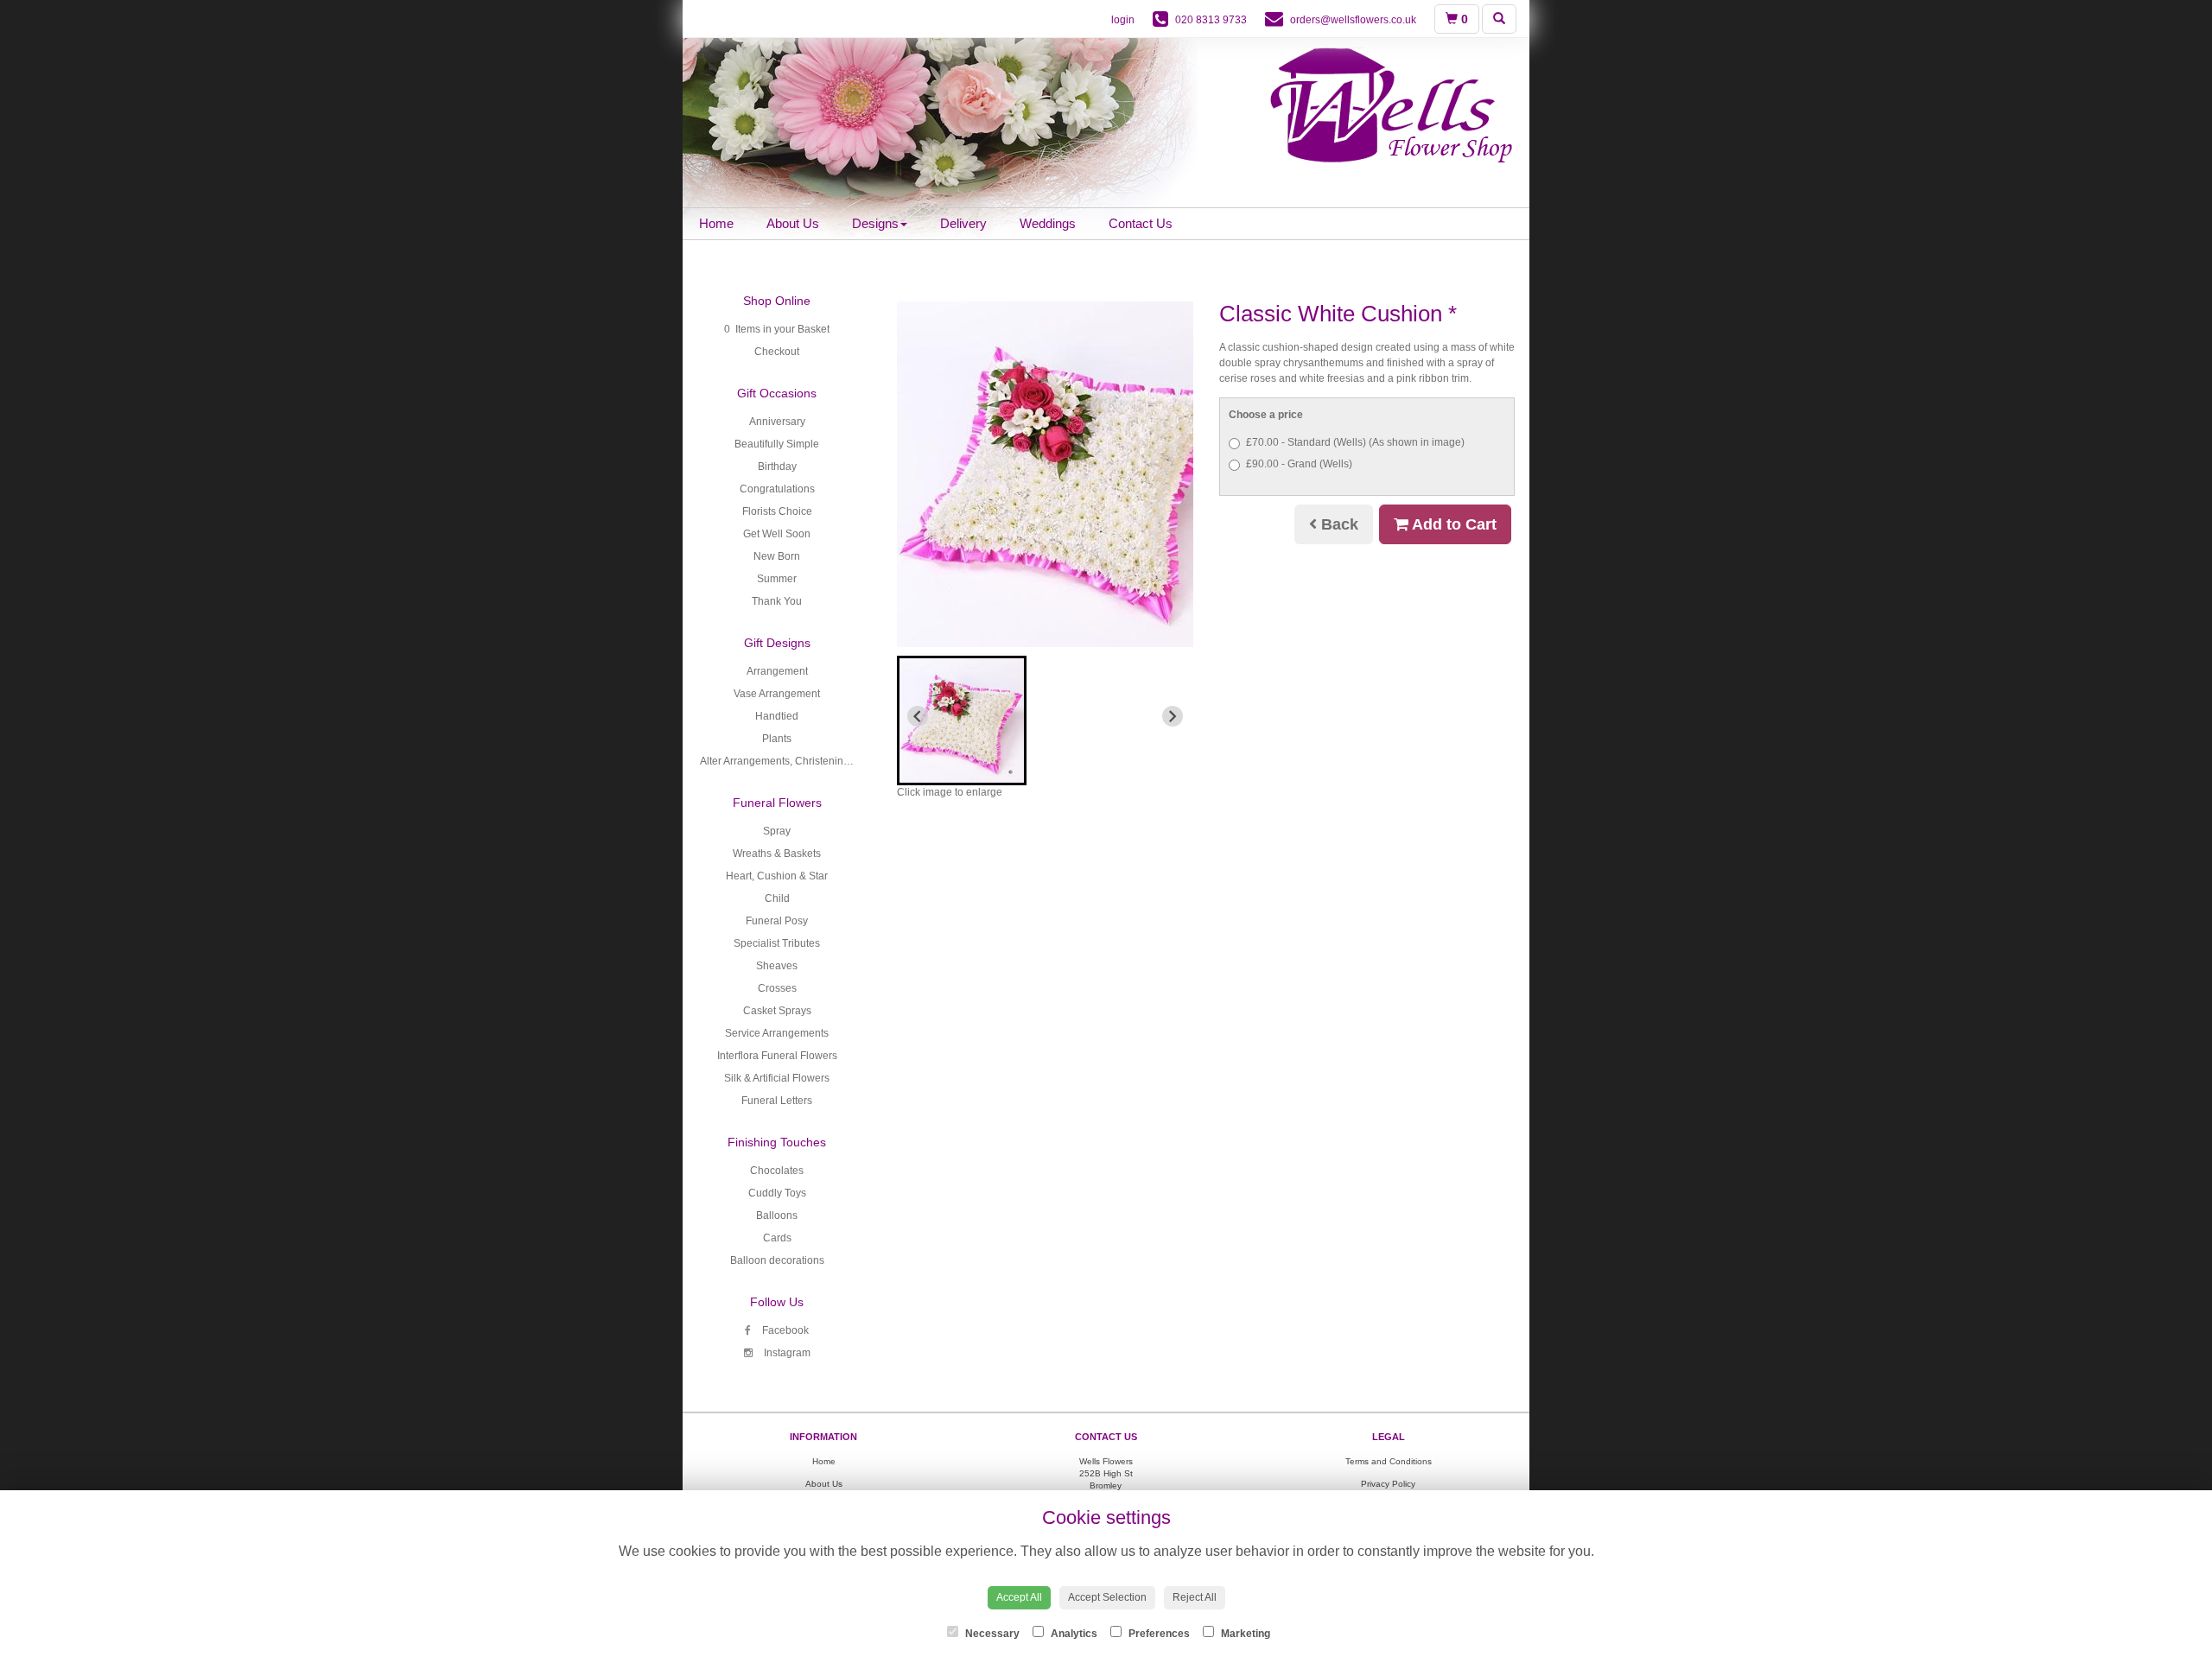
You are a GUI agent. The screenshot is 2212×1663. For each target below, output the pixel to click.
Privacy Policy (1388, 1484)
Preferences (1158, 1634)
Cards (777, 1238)
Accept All (1019, 1597)
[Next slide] (1173, 716)
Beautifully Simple (777, 444)
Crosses (777, 988)
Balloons (777, 1216)
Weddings (1048, 223)
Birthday (777, 467)
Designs (875, 223)
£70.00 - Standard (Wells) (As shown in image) (1355, 442)
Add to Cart (1452, 524)
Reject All (1195, 1597)
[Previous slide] (918, 716)
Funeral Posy (777, 921)
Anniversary (777, 422)
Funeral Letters (777, 1101)
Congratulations (777, 489)
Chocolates (777, 1171)
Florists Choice (777, 511)
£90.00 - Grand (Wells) (1299, 464)
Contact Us (1141, 223)
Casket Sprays (777, 1011)
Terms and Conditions (1389, 1461)
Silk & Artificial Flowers (777, 1078)
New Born (777, 556)
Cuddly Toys (777, 1193)
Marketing (1244, 1634)
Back (1338, 524)
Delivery (963, 223)
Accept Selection (1107, 1597)
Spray (777, 831)
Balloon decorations (777, 1260)
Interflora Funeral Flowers (777, 1056)
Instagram (786, 1353)
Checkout (777, 352)
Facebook (784, 1330)
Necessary (991, 1634)
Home (716, 223)
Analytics (1073, 1634)
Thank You (777, 601)
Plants (777, 739)
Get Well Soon (777, 534)
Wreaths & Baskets (777, 854)
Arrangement (777, 671)
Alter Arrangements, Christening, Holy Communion (818, 761)
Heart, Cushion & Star (777, 876)
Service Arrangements (777, 1033)
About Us (793, 223)
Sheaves (777, 966)
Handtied (777, 716)
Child (777, 898)
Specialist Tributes (777, 943)
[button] (962, 720)
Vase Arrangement (777, 694)
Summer (777, 579)
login (1123, 20)
